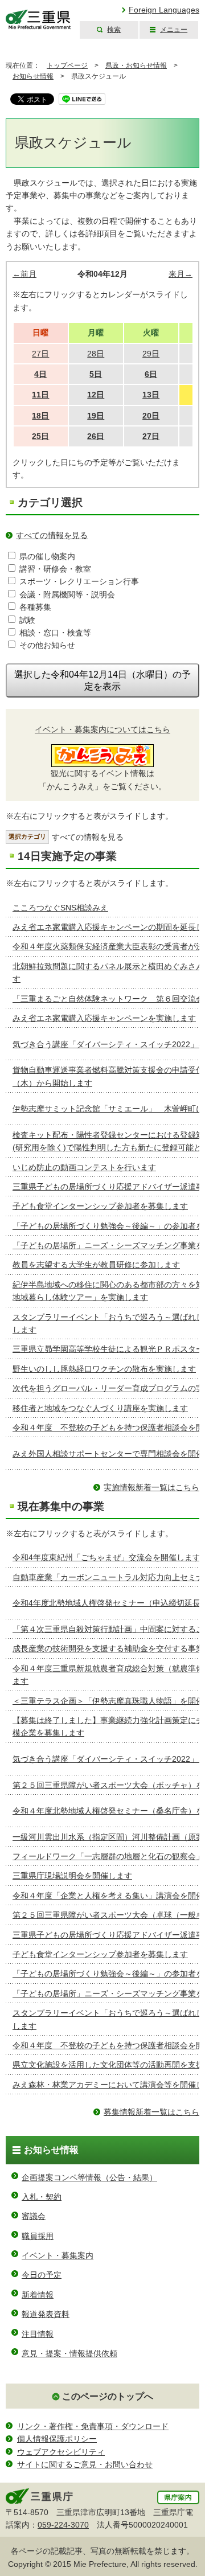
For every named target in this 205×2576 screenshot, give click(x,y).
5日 (96, 374)
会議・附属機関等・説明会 (67, 594)
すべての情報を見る (52, 535)
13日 (151, 395)
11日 (40, 395)
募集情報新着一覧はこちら (151, 2112)
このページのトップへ (108, 2396)
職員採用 (38, 2236)
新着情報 (38, 2295)
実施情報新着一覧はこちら (151, 1487)
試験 (27, 620)
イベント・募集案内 (58, 2255)
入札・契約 (42, 2197)
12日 (96, 395)
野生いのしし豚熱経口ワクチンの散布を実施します (104, 1369)
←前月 (24, 274)
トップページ (67, 65)
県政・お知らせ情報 (136, 65)
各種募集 (35, 607)
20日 (151, 416)
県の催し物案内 (47, 556)
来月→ (181, 274)
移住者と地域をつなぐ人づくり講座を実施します (100, 1408)
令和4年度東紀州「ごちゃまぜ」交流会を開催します (106, 1557)
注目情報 (38, 2334)
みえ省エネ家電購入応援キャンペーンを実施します (104, 1018)
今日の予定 (42, 2275)
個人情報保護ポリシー (57, 2439)
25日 (40, 436)
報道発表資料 (46, 2314)
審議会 (34, 2216)
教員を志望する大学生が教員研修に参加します (96, 1265)
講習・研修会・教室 (55, 569)
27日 (151, 436)
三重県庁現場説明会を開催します (72, 1876)
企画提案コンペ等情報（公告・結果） (89, 2177)
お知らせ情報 (33, 76)
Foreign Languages (164, 10)
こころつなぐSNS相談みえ (60, 908)
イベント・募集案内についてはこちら (102, 729)
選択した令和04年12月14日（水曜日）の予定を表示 (102, 680)
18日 (40, 416)
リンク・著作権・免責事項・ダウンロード (93, 2426)
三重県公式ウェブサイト (38, 20)
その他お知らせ (47, 645)
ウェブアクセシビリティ (61, 2452)
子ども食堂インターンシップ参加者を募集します (100, 1206)
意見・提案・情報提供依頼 (69, 2353)
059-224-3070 (63, 2525)
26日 (96, 436)
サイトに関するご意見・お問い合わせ (85, 2464)
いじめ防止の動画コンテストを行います (84, 1167)
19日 (96, 416)
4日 (40, 374)
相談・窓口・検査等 (55, 633)
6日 (151, 374)
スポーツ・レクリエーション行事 (79, 581)
